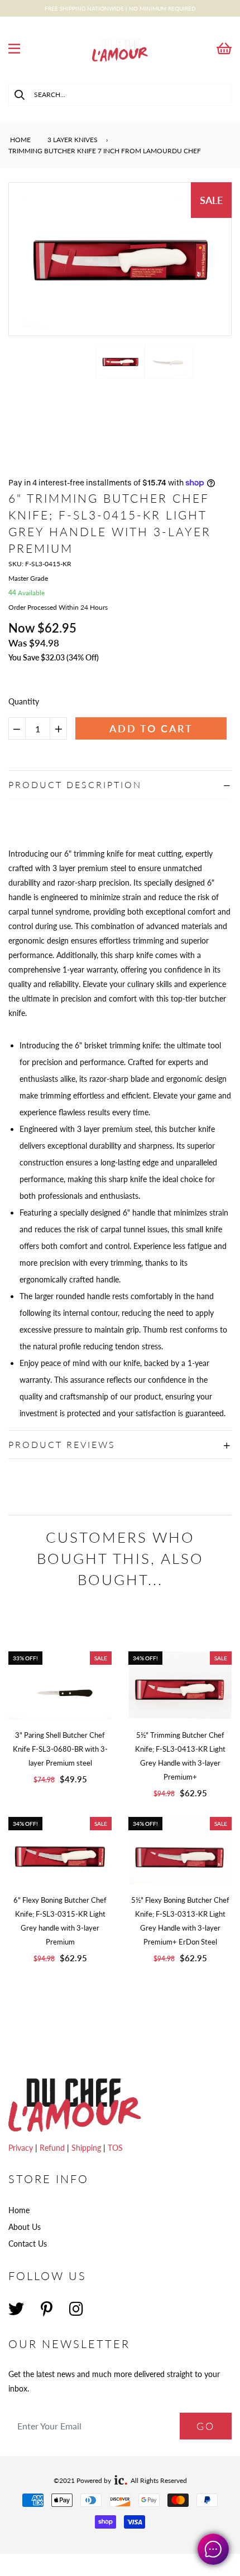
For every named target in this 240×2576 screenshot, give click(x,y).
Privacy (22, 2148)
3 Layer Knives (73, 140)
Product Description (75, 784)
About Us (25, 2227)
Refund (53, 2148)
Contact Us (28, 2244)
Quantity (24, 701)
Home (20, 140)
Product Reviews (62, 1444)
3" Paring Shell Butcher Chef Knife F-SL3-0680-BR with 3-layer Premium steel (60, 1749)
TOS (115, 2148)
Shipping (87, 2148)
